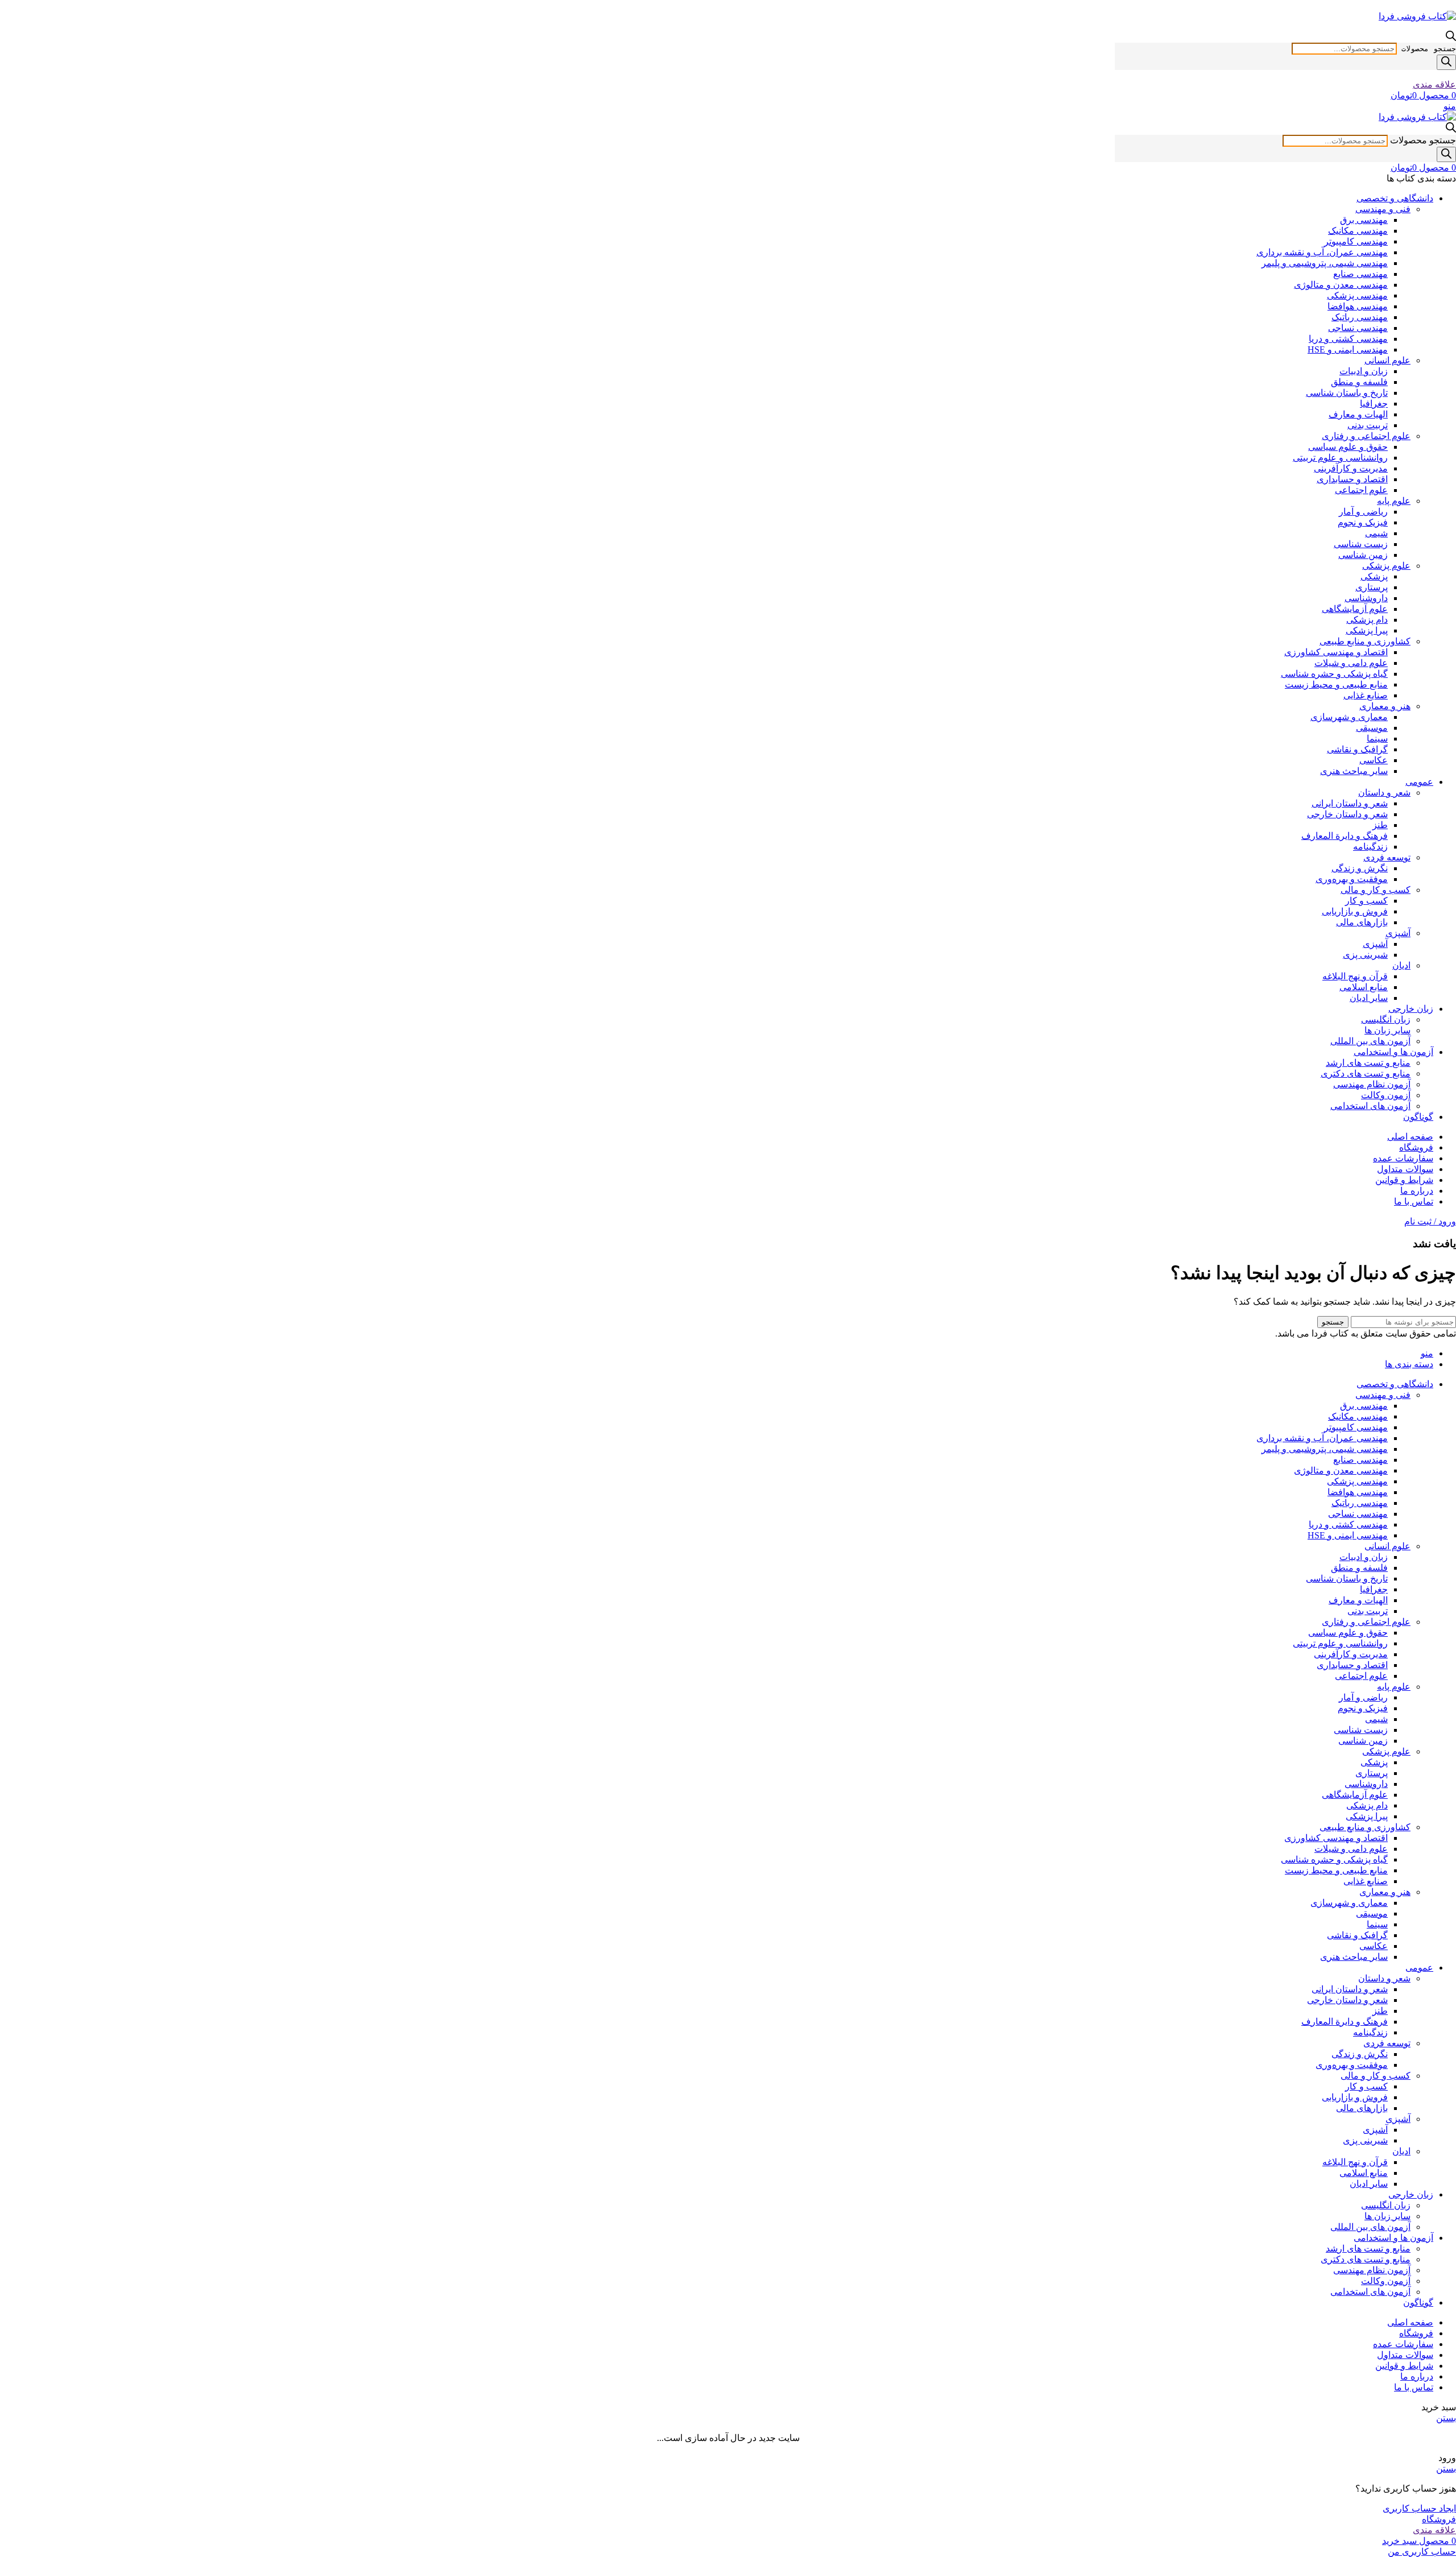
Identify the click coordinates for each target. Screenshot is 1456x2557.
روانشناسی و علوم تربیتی (1340, 458)
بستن (1446, 2418)
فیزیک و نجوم (1363, 522)
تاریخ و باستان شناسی (1347, 393)
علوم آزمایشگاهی (1355, 609)
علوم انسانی (1387, 360)
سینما (1377, 738)
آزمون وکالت (1386, 1095)
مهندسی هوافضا (1358, 306)
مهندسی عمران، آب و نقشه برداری (1322, 252)
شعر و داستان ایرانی (1350, 803)
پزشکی (1374, 576)
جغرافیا (1374, 404)
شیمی (1376, 533)
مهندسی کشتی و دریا (1348, 339)
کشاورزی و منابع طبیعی (1365, 641)
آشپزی (1398, 933)
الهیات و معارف (1358, 414)
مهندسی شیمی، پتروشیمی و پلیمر (1325, 263)
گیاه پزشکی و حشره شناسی (1334, 674)
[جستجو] (1446, 62)
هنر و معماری (1385, 706)
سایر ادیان (1369, 998)
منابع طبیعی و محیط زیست (1336, 684)
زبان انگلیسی (1386, 1019)
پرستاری (1372, 587)
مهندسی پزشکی (1357, 295)
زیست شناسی (1361, 544)
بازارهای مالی (1362, 922)
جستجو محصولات (1429, 49)
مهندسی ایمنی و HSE (1348, 349)
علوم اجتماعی (1361, 490)
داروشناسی (1366, 598)
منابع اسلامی (1364, 987)
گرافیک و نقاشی (1357, 749)
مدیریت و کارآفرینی (1351, 468)
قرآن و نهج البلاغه (1355, 976)
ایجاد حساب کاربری (1419, 2508)
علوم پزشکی (1386, 566)
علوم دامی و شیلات (1351, 663)
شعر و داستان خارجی (1347, 814)
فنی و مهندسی (1383, 209)
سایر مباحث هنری (1354, 771)
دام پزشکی (1367, 620)
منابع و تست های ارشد (1368, 1063)
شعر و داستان (1384, 793)
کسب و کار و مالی (1376, 890)
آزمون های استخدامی (1370, 1106)
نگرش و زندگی (1360, 868)
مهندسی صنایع (1360, 274)
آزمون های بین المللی (1370, 1041)
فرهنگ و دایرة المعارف (1345, 836)
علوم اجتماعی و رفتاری (1366, 436)
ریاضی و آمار (1363, 512)
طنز (1380, 825)
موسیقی (1372, 728)
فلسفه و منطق (1359, 382)
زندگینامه (1370, 847)
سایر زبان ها (1387, 1030)
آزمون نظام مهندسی (1372, 1084)
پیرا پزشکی (1367, 630)
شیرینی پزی (1365, 955)
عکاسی (1374, 760)
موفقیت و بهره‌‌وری (1352, 879)
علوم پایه (1394, 501)
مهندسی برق (1364, 220)
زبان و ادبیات (1364, 371)
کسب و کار (1366, 901)
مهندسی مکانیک (1358, 231)
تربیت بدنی (1368, 425)
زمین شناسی (1363, 555)
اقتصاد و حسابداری (1352, 479)
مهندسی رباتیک (1360, 317)
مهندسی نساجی (1358, 328)
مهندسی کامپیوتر (1356, 241)
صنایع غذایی (1366, 695)
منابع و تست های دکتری (1366, 1073)
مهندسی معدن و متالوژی (1341, 285)
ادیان (1401, 965)
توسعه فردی (1387, 857)
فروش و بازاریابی (1355, 911)
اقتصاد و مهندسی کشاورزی (1336, 652)
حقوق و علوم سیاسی (1348, 447)
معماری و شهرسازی (1349, 717)
